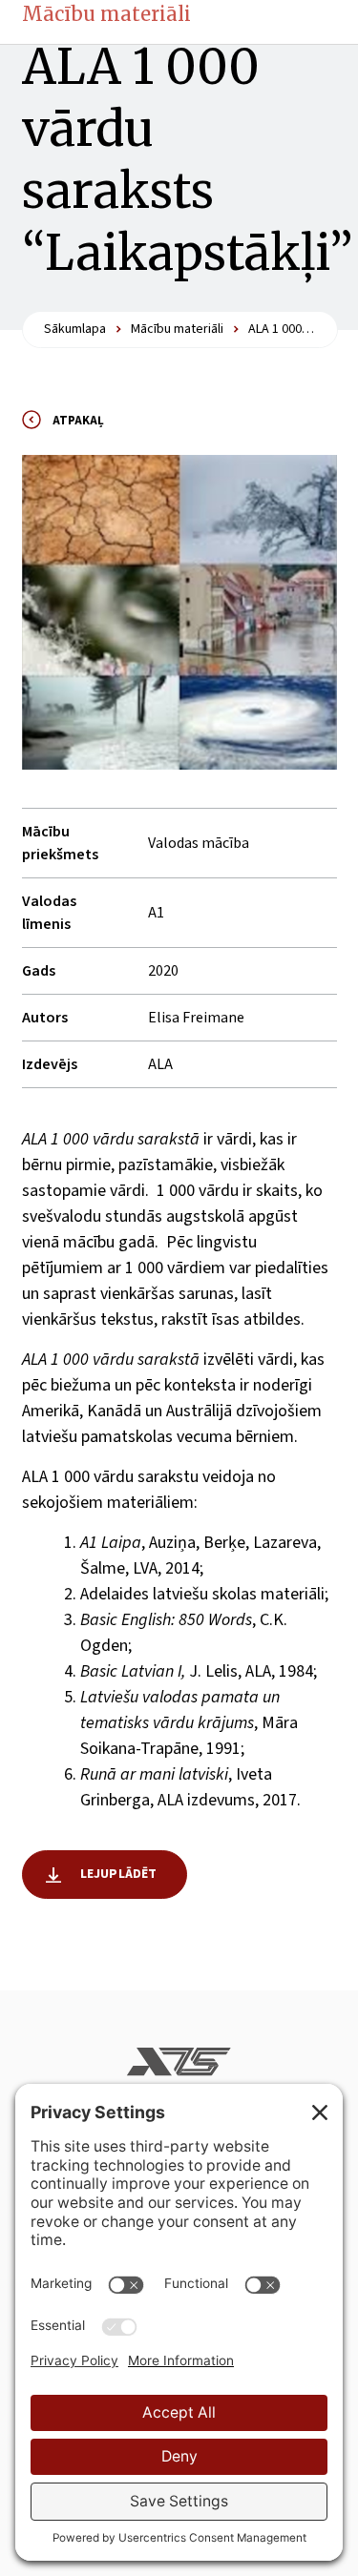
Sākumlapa (75, 329)
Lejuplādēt (119, 1874)
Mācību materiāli (106, 14)
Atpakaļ (78, 421)
